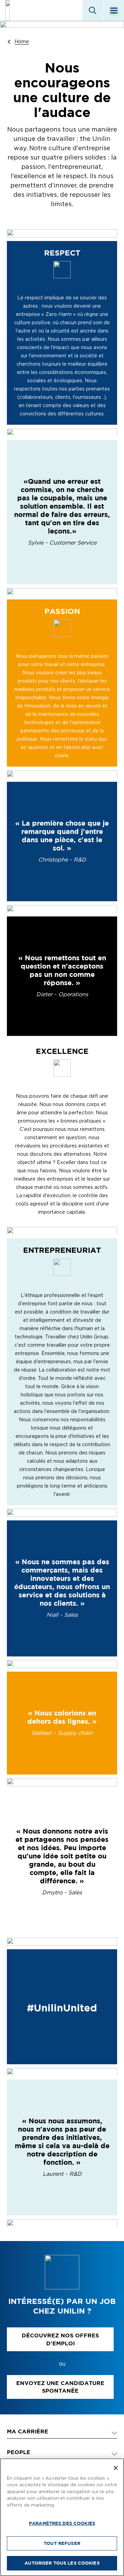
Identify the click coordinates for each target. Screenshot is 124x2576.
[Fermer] (116, 2468)
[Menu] (114, 10)
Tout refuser (62, 2543)
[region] (62, 2517)
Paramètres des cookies (62, 2523)
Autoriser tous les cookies (62, 2563)
